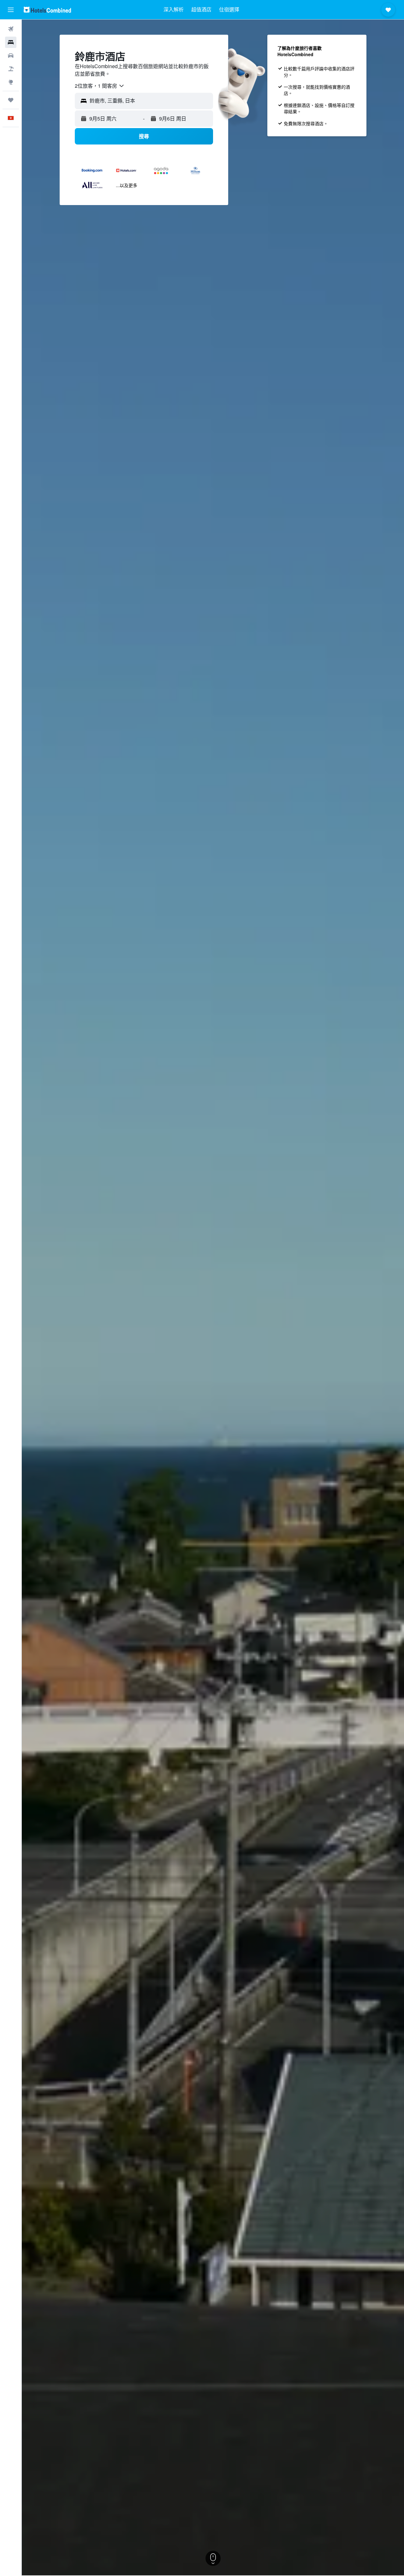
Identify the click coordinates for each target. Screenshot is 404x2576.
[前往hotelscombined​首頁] (47, 10)
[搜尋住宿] (11, 42)
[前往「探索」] (11, 82)
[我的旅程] (11, 100)
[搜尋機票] (11, 29)
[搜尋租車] (11, 56)
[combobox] (100, 86)
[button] (11, 10)
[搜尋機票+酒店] (11, 69)
